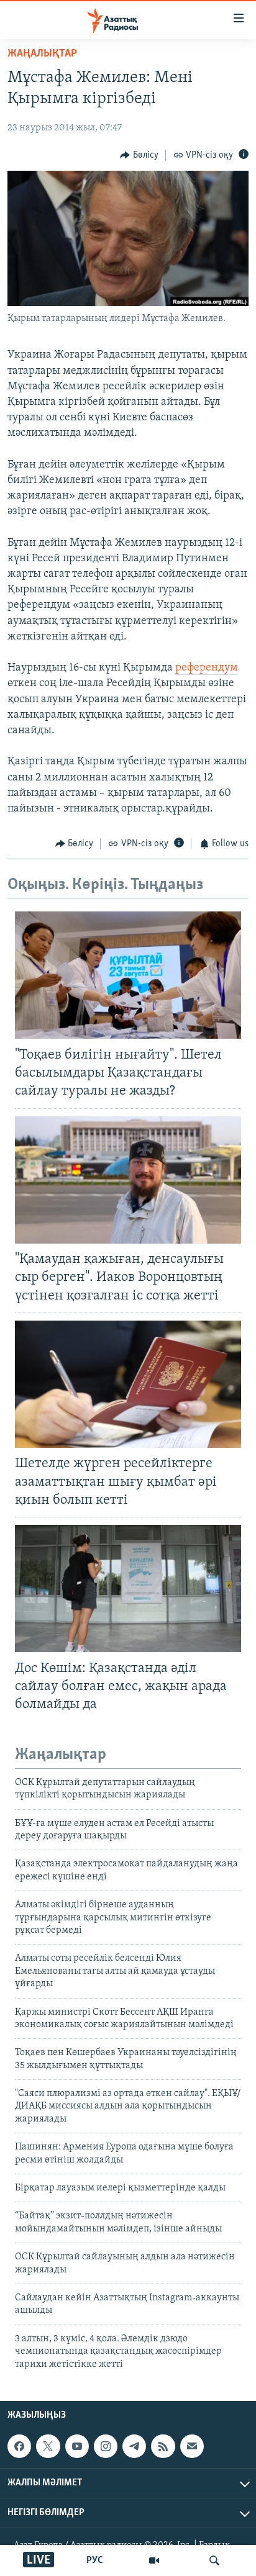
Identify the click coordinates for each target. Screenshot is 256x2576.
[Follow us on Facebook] (19, 2446)
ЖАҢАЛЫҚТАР (42, 54)
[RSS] (163, 2446)
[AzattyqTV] (154, 2560)
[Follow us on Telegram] (134, 2446)
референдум (207, 668)
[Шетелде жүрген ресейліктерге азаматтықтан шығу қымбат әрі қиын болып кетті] (128, 1384)
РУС (95, 2560)
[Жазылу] (192, 2446)
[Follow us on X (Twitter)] (48, 2446)
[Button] (139, 155)
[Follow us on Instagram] (106, 2446)
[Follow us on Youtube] (77, 2446)
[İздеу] (214, 2560)
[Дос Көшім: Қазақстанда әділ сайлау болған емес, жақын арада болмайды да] (128, 1589)
